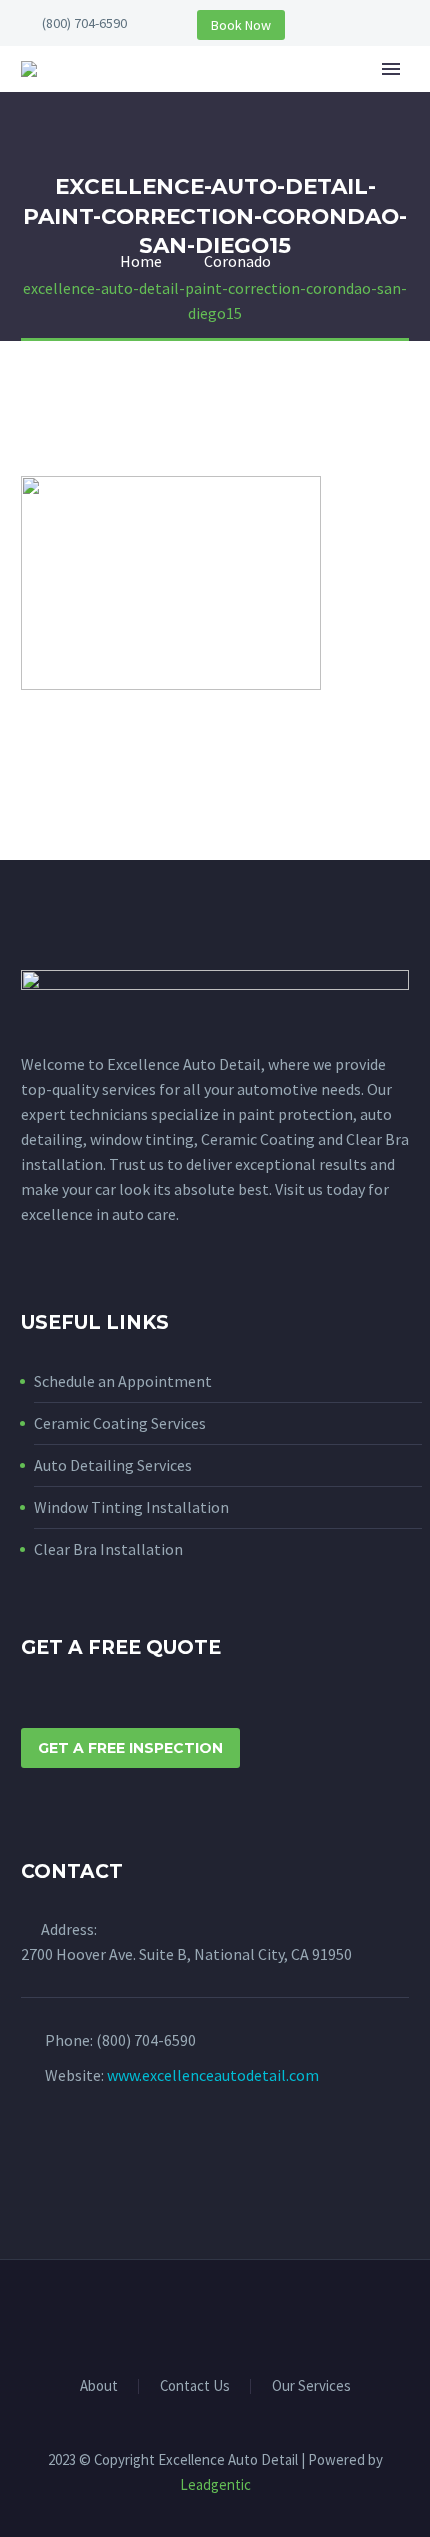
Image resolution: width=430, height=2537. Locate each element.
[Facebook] (202, 2314)
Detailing (370, 99)
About (264, 99)
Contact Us (195, 2386)
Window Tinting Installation (131, 1507)
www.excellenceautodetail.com (213, 2075)
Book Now (241, 25)
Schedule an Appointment (123, 1381)
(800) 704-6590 (84, 23)
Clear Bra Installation (108, 1549)
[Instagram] (228, 2314)
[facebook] (33, 2153)
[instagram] (70, 2153)
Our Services (311, 2386)
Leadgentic (215, 2484)
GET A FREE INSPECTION (130, 1748)
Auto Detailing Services (113, 1465)
